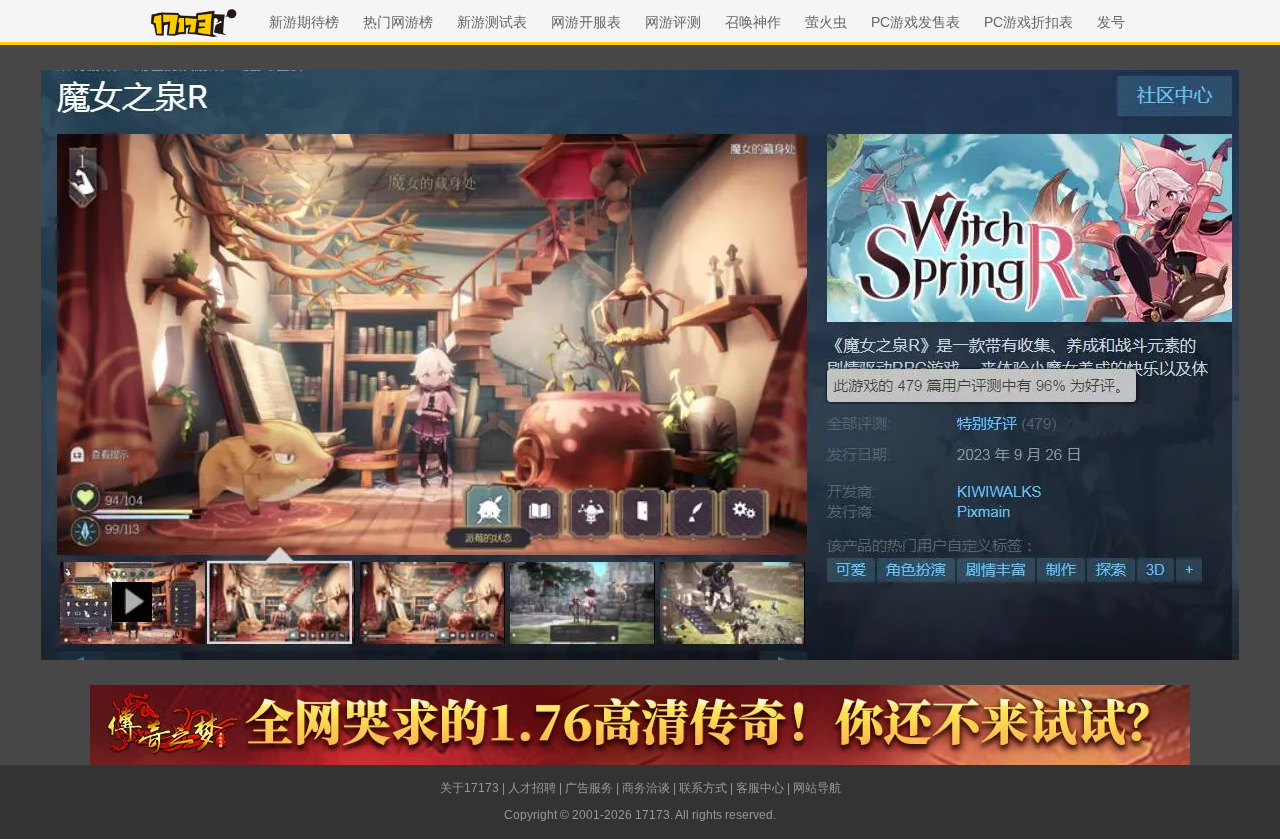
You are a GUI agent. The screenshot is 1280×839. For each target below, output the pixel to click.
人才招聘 (532, 788)
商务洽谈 (646, 788)
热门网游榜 (398, 22)
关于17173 (469, 788)
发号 (1111, 22)
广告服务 (589, 788)
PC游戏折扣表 (1028, 22)
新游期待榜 (304, 22)
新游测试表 (492, 22)
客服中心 (760, 788)
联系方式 (703, 788)
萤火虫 (826, 22)
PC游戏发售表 (915, 22)
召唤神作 (753, 22)
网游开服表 (586, 22)
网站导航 (817, 788)
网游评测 (673, 22)
